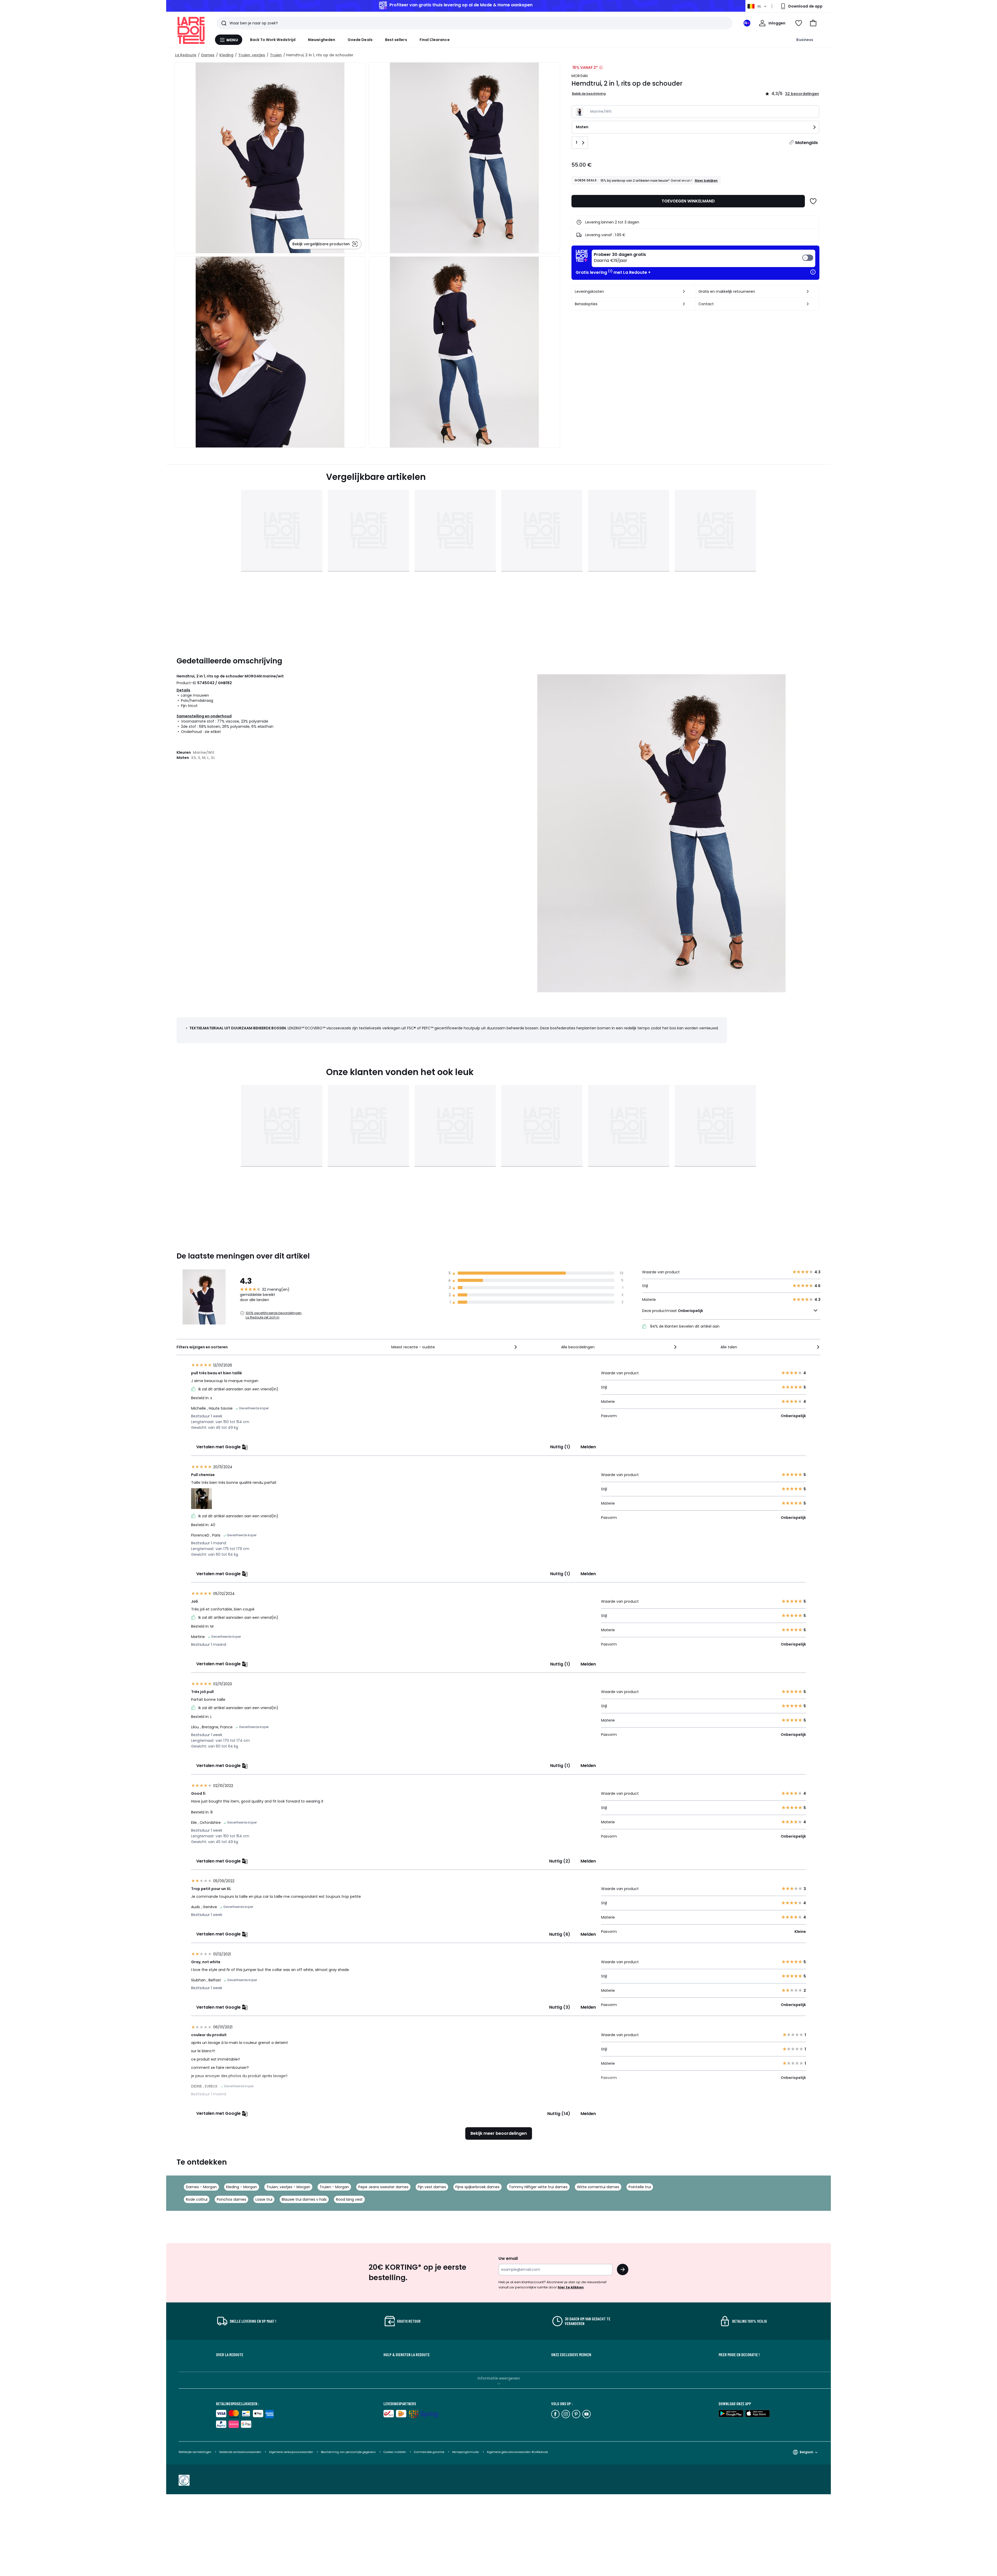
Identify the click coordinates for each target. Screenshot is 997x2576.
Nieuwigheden (322, 40)
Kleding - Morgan (242, 2187)
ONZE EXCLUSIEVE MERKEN (571, 2355)
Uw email (508, 2258)
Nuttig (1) (560, 1447)
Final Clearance (435, 40)
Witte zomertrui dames (598, 2187)
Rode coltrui (197, 2199)
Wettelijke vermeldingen (195, 2452)
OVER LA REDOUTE (230, 2355)
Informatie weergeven (499, 2378)
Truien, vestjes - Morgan (288, 2187)
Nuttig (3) (560, 2007)
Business (805, 40)
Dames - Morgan (201, 2187)
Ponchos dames (231, 2199)
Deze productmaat (673, 1311)
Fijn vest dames (432, 2187)
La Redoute (186, 55)
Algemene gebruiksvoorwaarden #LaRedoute (517, 2452)
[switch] (703, 258)
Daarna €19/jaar (620, 258)
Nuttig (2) (560, 1861)
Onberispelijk (691, 1311)
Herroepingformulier (466, 2452)
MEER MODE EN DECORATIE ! (739, 2355)
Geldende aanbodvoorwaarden (240, 2452)
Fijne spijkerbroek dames (477, 2187)
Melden (588, 1447)
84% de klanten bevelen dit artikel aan (684, 1326)
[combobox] (455, 1347)
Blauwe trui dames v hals (304, 2199)
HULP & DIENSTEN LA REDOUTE (407, 2355)
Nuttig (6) (560, 1934)
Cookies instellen (395, 2452)
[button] (813, 23)
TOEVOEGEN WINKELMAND (688, 201)
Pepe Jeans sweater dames (383, 2187)
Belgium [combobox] (806, 2452)
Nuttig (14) (559, 2114)
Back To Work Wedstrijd (273, 40)
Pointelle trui (640, 2187)
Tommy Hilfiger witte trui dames (538, 2187)
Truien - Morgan (334, 2187)
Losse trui (264, 2199)
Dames (208, 55)
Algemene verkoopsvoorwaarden (291, 2452)
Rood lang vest (349, 2199)
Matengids (807, 143)
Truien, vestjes (252, 55)
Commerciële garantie (429, 2452)
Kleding (226, 55)
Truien (276, 55)
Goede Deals (360, 40)
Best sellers (396, 40)
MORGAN (580, 76)
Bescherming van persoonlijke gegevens (349, 2452)
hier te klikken (571, 2287)
